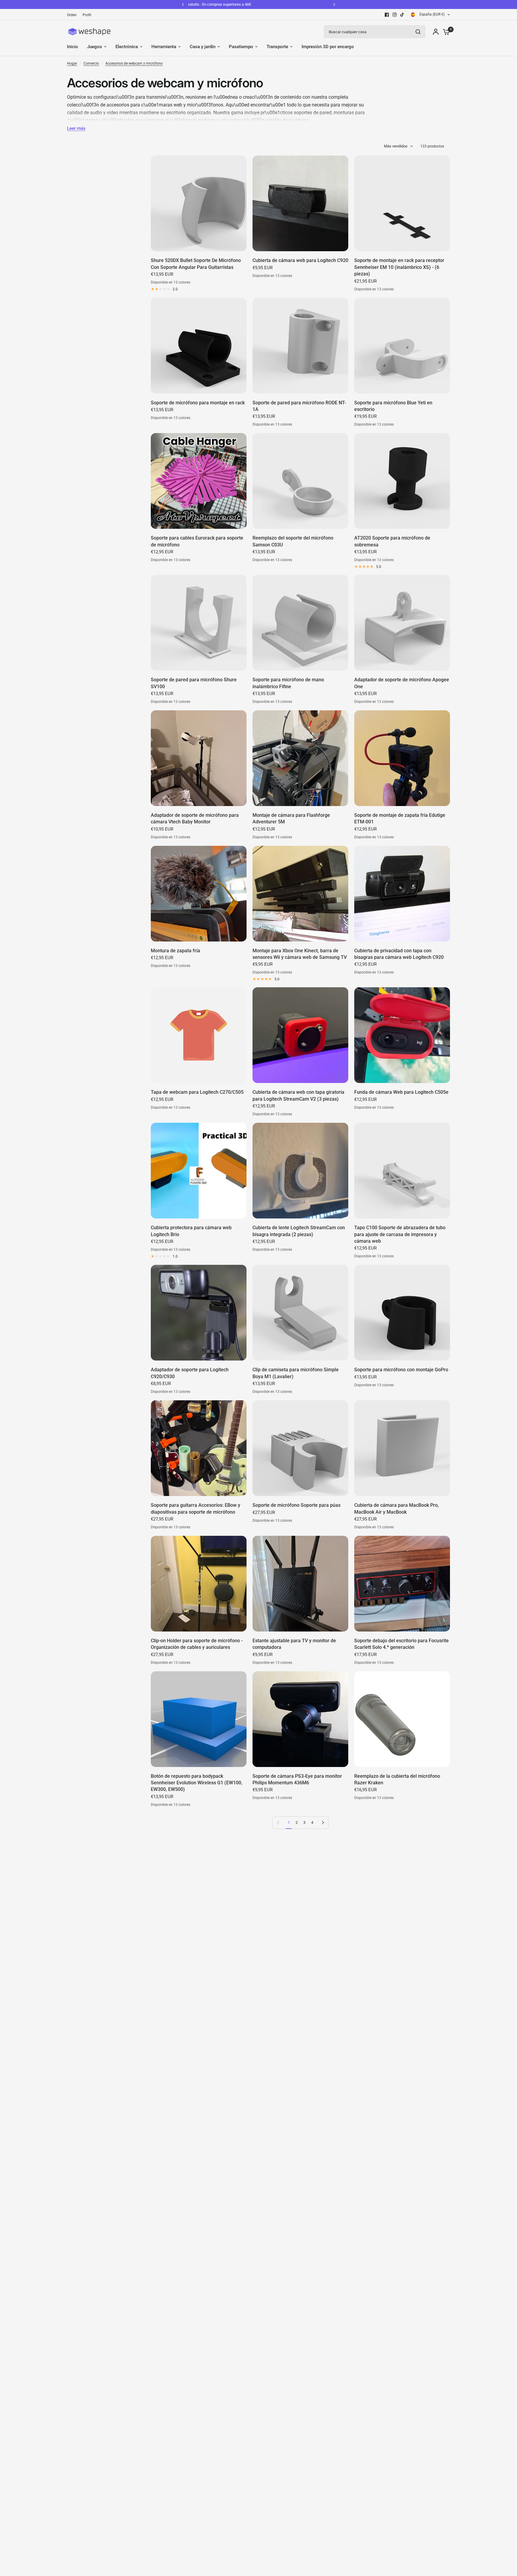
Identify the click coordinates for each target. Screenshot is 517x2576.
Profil (87, 15)
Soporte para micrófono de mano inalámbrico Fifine (288, 683)
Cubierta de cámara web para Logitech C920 (300, 260)
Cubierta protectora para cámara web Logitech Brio (191, 1231)
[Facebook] (387, 15)
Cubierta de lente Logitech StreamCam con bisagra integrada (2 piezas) (299, 1231)
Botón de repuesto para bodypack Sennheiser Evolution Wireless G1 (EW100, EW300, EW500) (197, 1783)
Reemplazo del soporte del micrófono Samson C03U (293, 541)
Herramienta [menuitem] (164, 47)
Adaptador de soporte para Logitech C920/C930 (190, 1373)
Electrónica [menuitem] (127, 47)
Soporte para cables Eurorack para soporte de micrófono (197, 541)
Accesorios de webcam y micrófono (134, 63)
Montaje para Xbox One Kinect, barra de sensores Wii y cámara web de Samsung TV (300, 954)
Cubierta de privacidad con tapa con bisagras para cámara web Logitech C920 (399, 954)
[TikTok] (402, 15)
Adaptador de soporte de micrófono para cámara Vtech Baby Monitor (195, 818)
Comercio (91, 63)
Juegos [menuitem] (95, 47)
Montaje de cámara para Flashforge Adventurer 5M (291, 818)
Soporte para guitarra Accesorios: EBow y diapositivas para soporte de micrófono (196, 1508)
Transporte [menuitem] (277, 47)
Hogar (72, 63)
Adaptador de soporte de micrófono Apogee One (402, 683)
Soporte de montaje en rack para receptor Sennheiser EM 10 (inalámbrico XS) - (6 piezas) (399, 267)
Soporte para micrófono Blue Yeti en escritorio (393, 406)
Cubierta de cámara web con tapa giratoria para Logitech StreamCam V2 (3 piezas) (298, 1095)
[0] (445, 32)
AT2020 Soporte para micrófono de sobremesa (392, 541)
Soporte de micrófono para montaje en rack (198, 403)
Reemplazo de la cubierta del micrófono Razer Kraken (397, 1779)
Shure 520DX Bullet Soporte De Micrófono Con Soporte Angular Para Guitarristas (196, 264)
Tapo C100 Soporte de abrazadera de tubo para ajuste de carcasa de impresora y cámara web (400, 1234)
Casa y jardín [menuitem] (203, 47)
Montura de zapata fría (175, 951)
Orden (72, 15)
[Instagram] (395, 15)
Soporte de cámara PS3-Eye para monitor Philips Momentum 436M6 (297, 1779)
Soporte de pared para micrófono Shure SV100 (194, 683)
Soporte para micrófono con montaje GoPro (401, 1370)
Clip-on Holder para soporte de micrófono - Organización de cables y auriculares (197, 1644)
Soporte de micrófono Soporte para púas (296, 1505)
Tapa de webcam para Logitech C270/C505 (197, 1092)
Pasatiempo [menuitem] (241, 47)
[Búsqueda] (418, 32)
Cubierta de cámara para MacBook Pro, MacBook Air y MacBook (397, 1508)
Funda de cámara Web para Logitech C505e (401, 1092)
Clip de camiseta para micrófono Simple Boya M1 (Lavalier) (296, 1373)
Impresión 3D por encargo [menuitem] (328, 47)
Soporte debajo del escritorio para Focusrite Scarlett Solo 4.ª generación (402, 1644)
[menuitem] (73, 15)
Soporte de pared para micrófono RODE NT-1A (299, 406)
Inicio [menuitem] (73, 47)
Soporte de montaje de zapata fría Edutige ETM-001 (400, 818)
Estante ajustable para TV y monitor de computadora (294, 1644)
